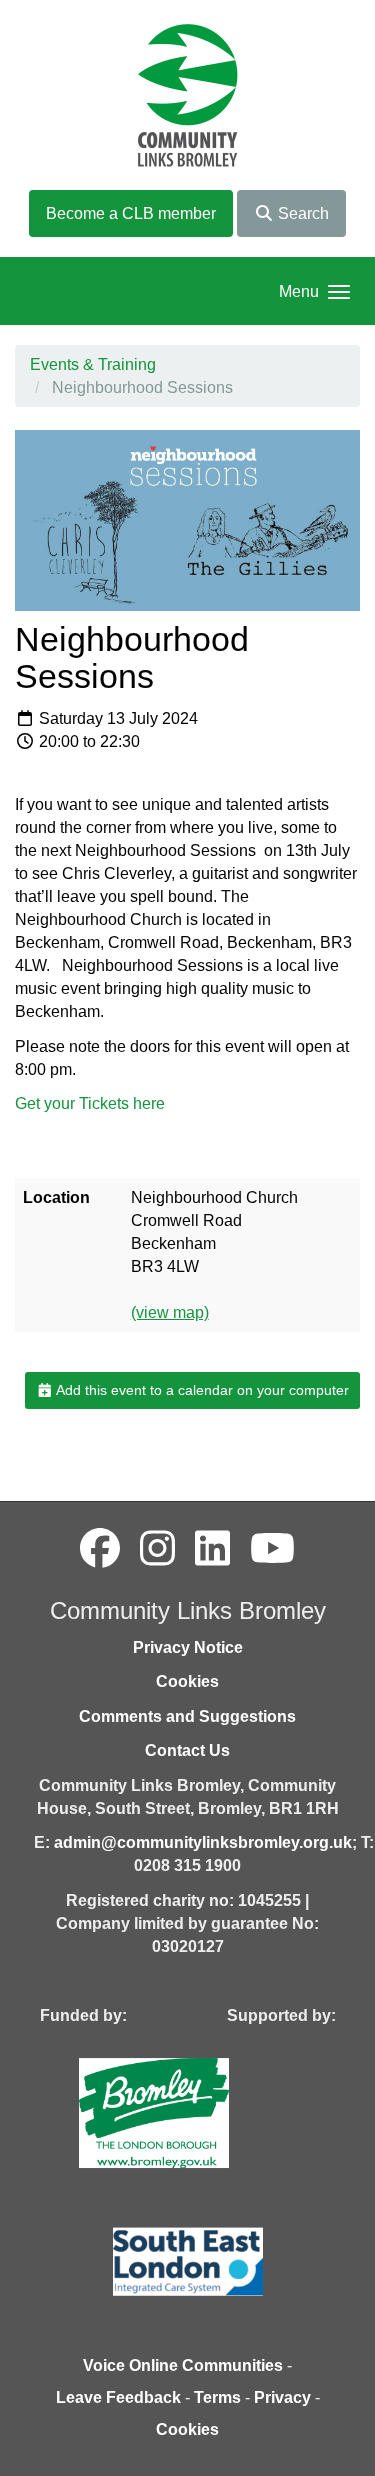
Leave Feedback (118, 2397)
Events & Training (93, 364)
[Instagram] (157, 1549)
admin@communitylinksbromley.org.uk (203, 1842)
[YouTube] (272, 1549)
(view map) (170, 1312)
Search (301, 213)
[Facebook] (100, 1549)
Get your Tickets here (90, 1103)
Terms (217, 2397)
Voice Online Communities (183, 2365)
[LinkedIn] (212, 1549)
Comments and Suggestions (187, 1716)
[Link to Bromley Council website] (184, 2111)
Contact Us (187, 1750)
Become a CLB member (131, 213)
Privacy (282, 2397)
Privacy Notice (188, 1647)
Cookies (187, 1681)
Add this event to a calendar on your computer (201, 1390)
